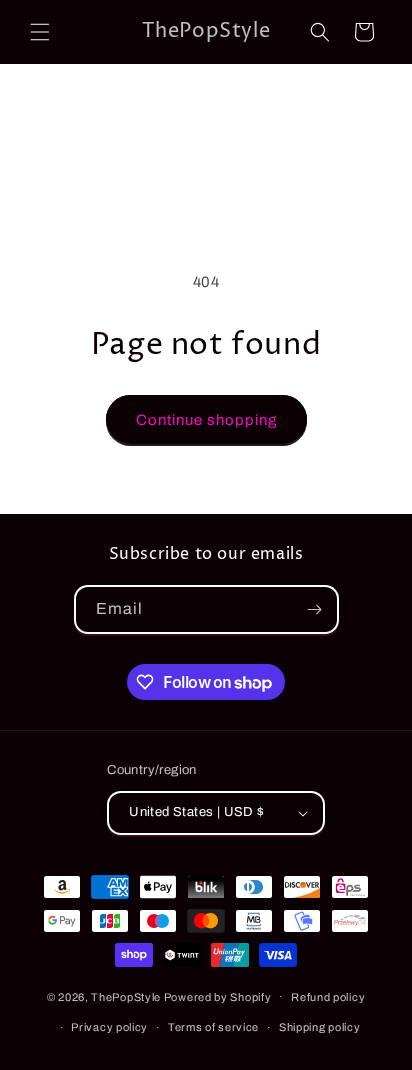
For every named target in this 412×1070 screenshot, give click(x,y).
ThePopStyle (126, 996)
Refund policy (328, 997)
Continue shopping (206, 420)
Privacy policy (109, 1027)
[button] (40, 32)
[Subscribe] (315, 609)
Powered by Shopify (218, 996)
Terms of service (213, 1027)
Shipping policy (320, 1027)
